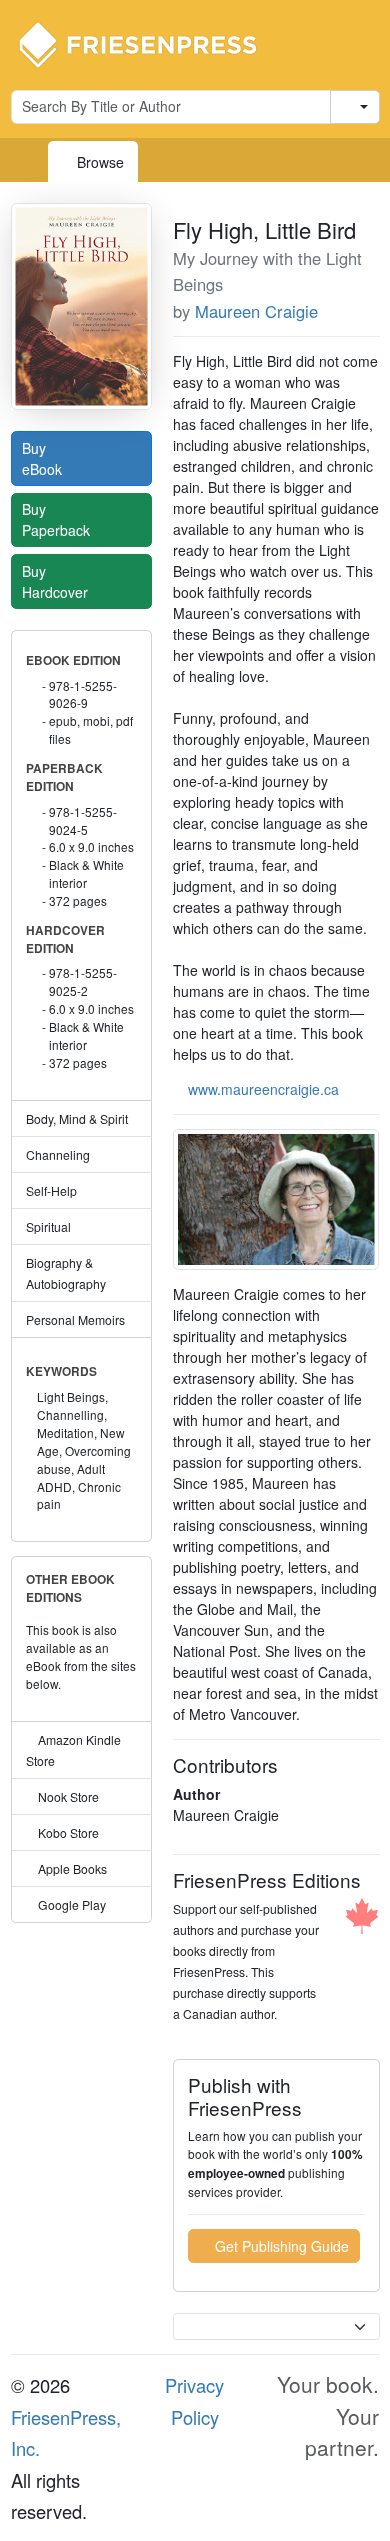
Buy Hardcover (57, 581)
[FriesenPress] (151, 43)
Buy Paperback (58, 519)
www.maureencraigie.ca (263, 1089)
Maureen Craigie (256, 311)
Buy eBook (44, 458)
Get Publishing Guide (280, 2246)
